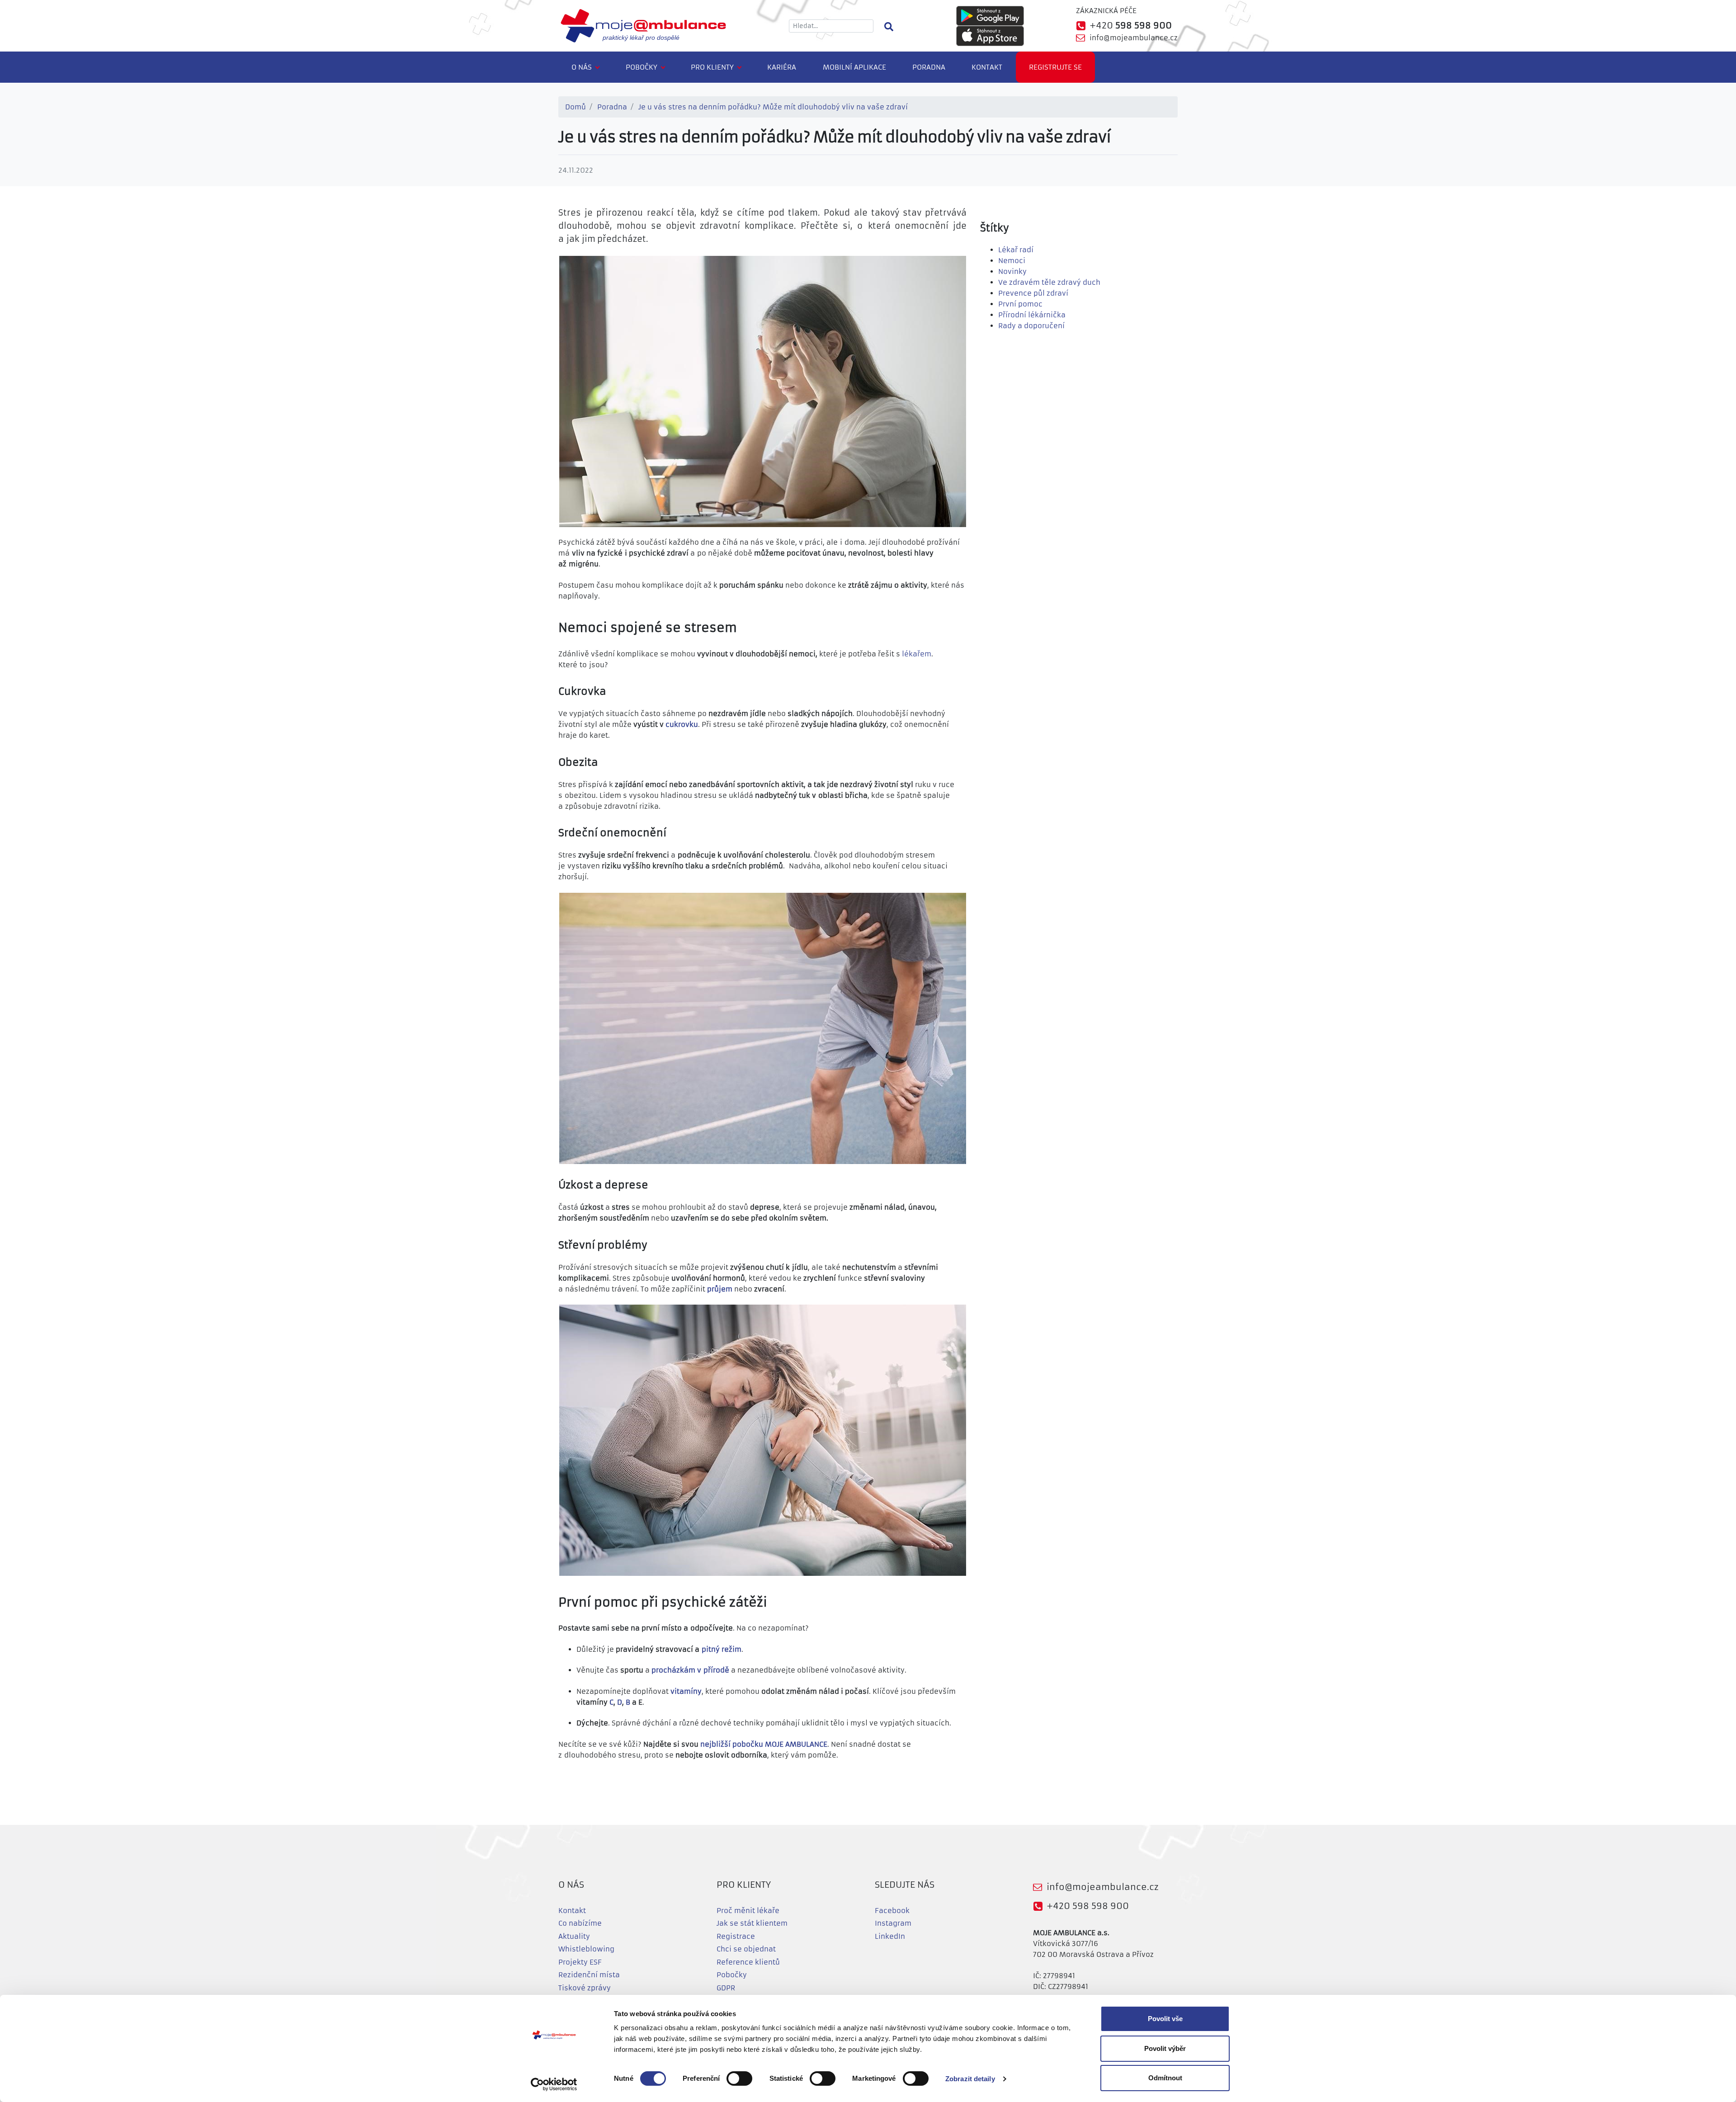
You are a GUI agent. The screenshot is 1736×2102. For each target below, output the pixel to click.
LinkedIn (890, 1936)
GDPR (726, 1988)
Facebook (892, 1911)
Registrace (736, 1936)
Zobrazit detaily (970, 2079)
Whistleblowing (586, 1949)
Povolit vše (1165, 2019)
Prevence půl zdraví (1033, 293)
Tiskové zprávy (585, 1988)
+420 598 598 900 (1088, 1906)
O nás (582, 67)
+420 (1131, 26)
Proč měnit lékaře (748, 1911)
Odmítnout (1165, 2078)
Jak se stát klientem (752, 1923)
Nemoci (1012, 261)
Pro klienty (712, 67)
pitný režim (722, 1649)
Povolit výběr (1165, 2048)
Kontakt (987, 67)
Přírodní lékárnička (1032, 315)
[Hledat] (889, 26)
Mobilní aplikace (854, 67)
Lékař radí (1016, 250)
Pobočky (642, 67)
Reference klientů (748, 1962)
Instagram (893, 1923)
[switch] (739, 2078)
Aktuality (574, 1936)
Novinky (1012, 271)
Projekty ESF (580, 1962)
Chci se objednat (746, 1949)
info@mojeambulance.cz (1134, 38)
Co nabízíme (580, 1923)
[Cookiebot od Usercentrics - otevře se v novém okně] (554, 2084)
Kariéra (782, 67)
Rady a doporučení (1031, 326)
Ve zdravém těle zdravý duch (1049, 282)
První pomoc (1020, 304)
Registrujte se (1055, 67)
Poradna (929, 67)
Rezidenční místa (589, 1975)
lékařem (917, 654)
